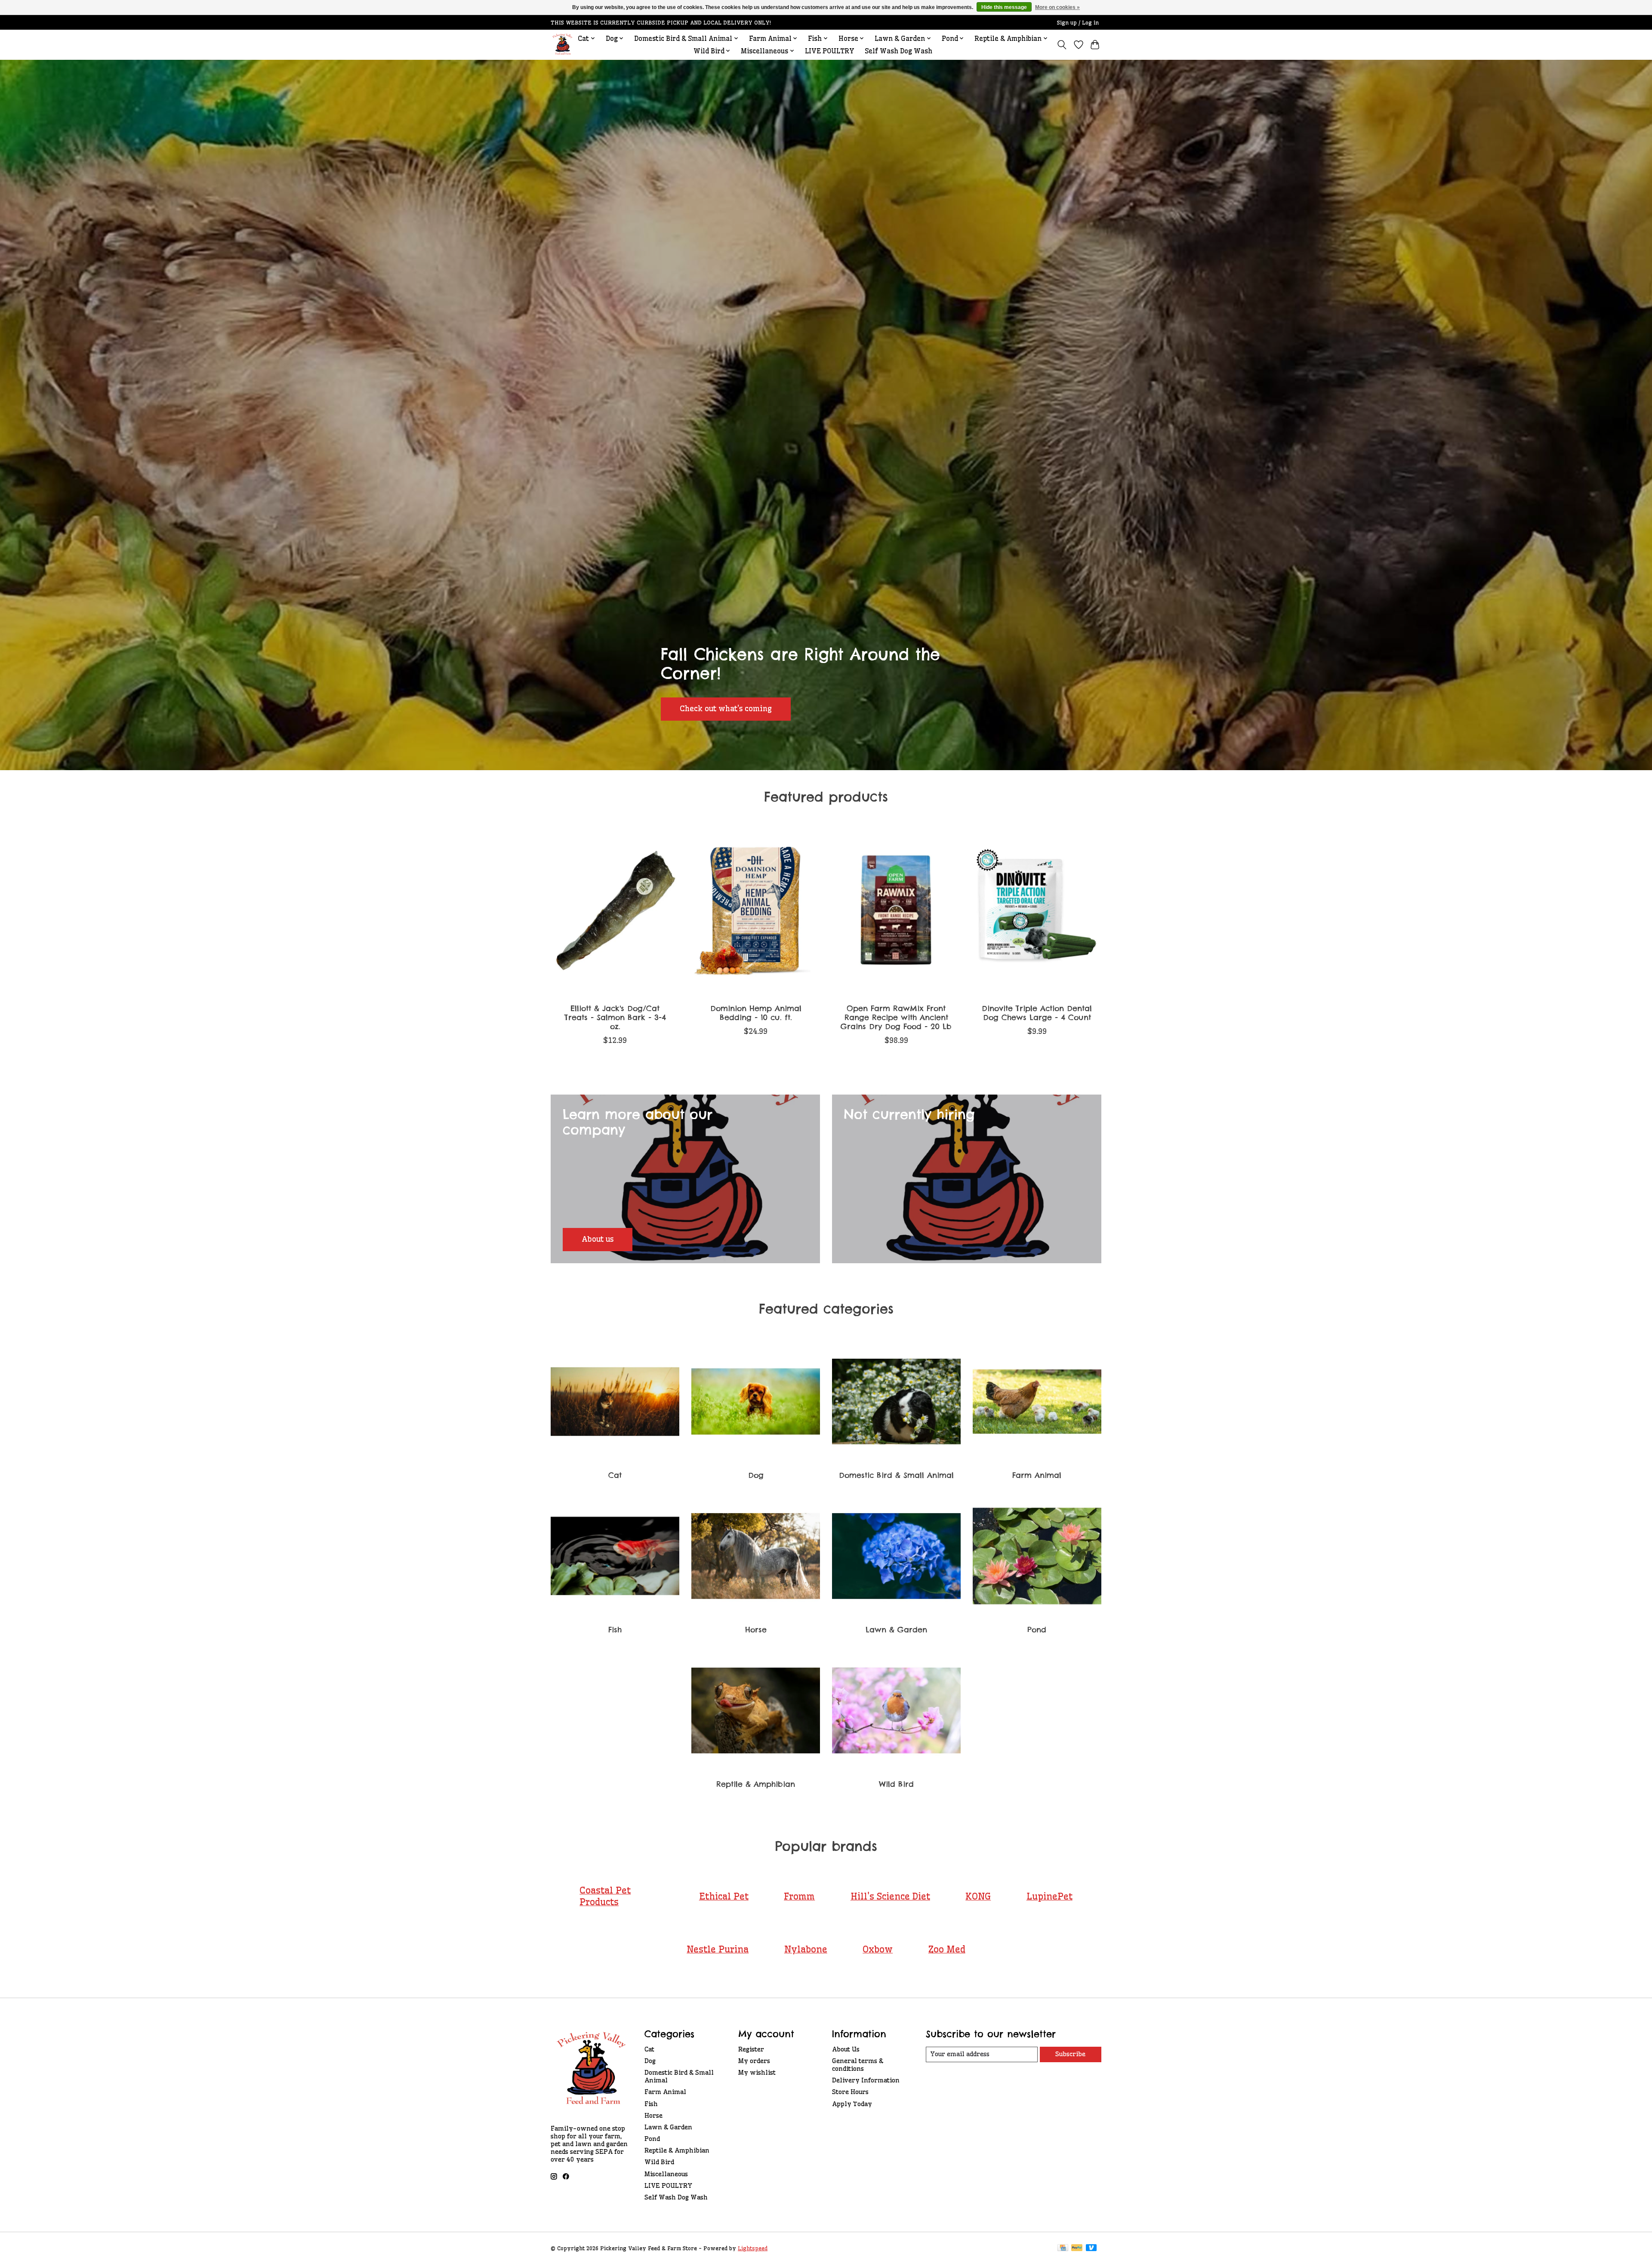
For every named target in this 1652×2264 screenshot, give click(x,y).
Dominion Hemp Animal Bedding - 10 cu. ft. (756, 1012)
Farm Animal (1037, 1475)
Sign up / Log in (1078, 23)
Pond (1037, 1630)
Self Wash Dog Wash (898, 51)
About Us (846, 2049)
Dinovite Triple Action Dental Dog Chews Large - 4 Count (1037, 1012)
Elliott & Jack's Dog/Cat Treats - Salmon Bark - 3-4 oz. (615, 1017)
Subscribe (1070, 2054)
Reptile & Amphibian (756, 1784)
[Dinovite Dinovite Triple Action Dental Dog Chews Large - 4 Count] (1037, 911)
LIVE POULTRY (830, 51)
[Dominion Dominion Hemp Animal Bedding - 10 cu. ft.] (756, 911)
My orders (754, 2061)
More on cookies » (1057, 7)
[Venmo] (1091, 2248)
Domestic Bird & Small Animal (896, 1475)
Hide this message (1004, 7)
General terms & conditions (858, 2065)
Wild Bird (896, 1784)
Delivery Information (866, 2080)
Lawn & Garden (896, 1630)
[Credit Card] (1063, 2248)
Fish (615, 1630)
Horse (756, 1630)
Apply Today (852, 2104)
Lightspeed (753, 2248)
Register (751, 2049)
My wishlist (757, 2073)
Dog (756, 1475)
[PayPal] (1077, 2248)
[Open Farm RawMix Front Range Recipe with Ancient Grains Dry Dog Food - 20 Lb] (896, 911)
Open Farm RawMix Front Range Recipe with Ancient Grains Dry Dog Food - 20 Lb (896, 1017)
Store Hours (850, 2092)
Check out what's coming (726, 709)
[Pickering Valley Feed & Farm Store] (562, 45)
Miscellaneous (666, 2174)
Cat (615, 1475)
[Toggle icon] (1062, 45)
